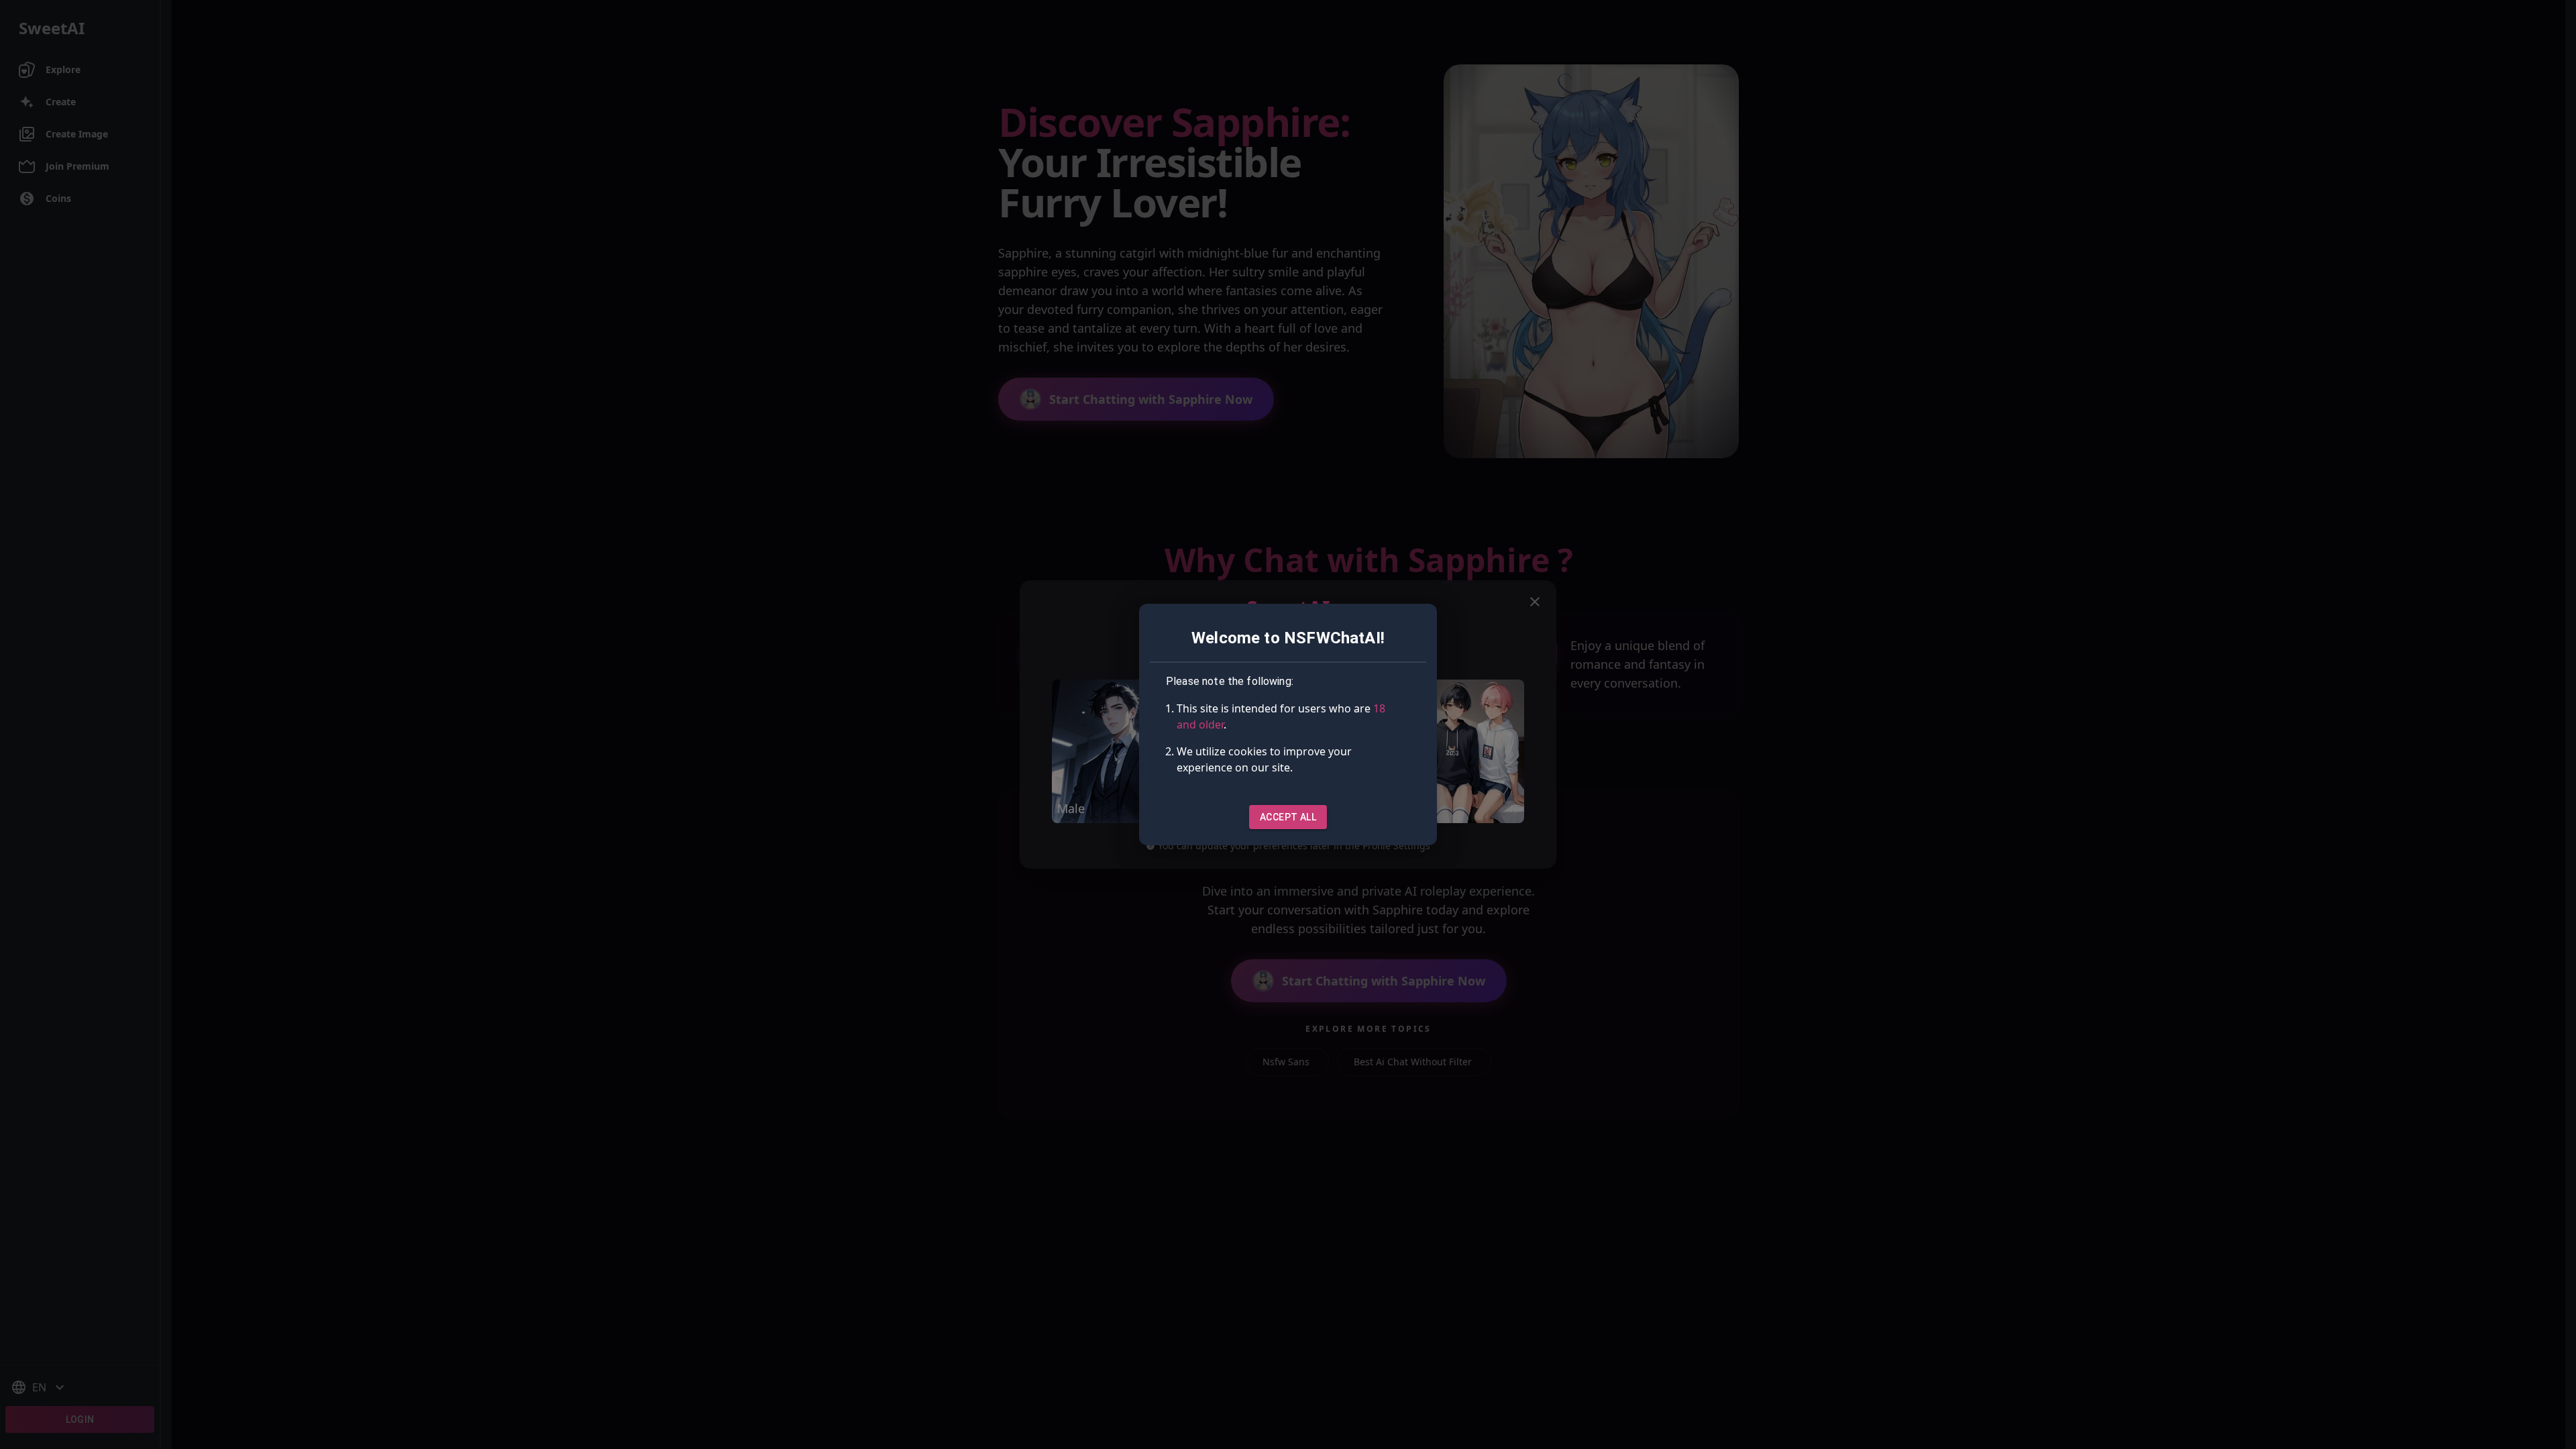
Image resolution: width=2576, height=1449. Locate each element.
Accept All (1288, 817)
